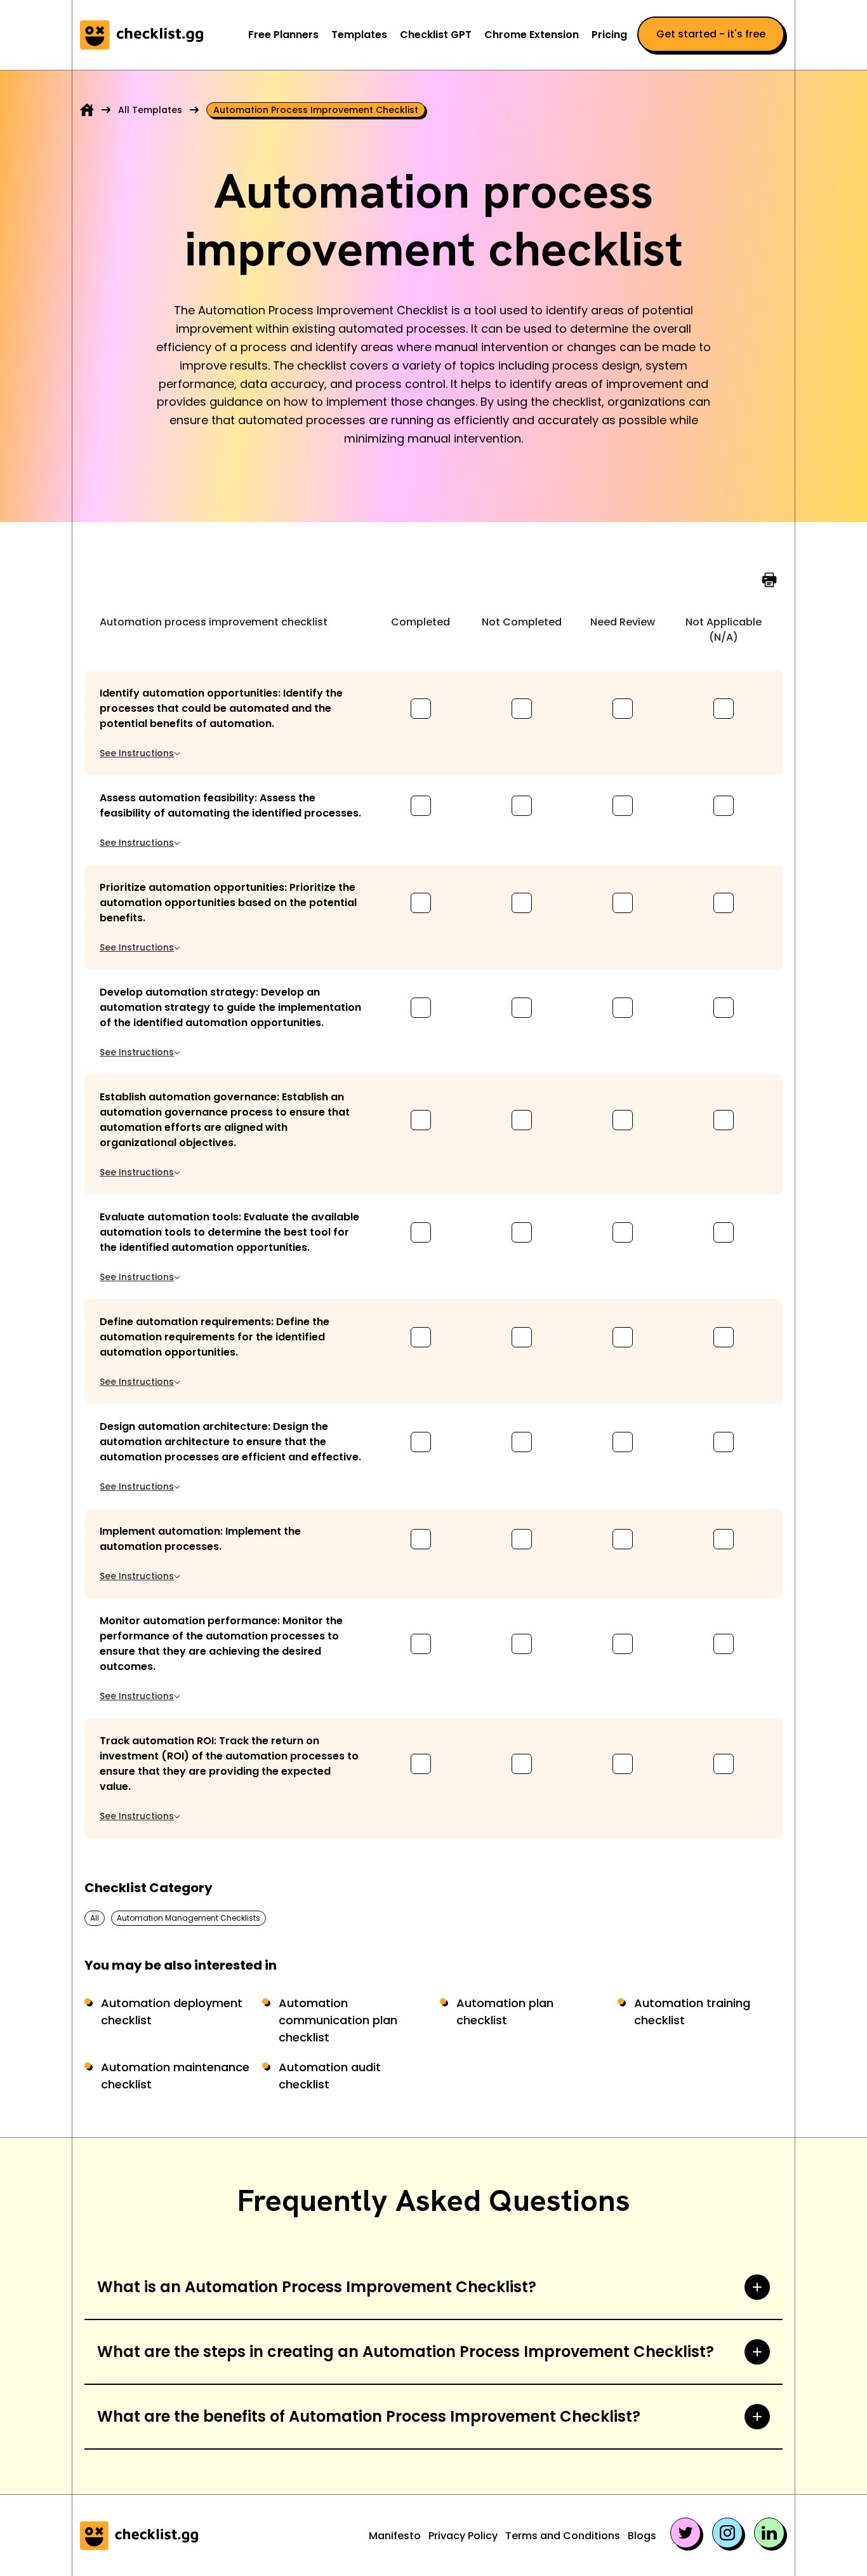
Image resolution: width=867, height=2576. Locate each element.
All (95, 1918)
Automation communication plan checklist (338, 2020)
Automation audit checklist (330, 2076)
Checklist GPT (436, 35)
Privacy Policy (463, 2536)
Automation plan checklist (505, 2012)
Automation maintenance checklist (175, 2076)
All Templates (150, 110)
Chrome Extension (532, 35)
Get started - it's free (711, 34)
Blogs (642, 2536)
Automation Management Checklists (189, 1918)
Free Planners (283, 35)
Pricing (609, 35)
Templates (359, 35)
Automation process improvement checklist (316, 110)
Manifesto (395, 2536)
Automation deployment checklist (172, 2012)
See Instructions (137, 753)
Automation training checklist (692, 2012)
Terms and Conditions (563, 2536)
